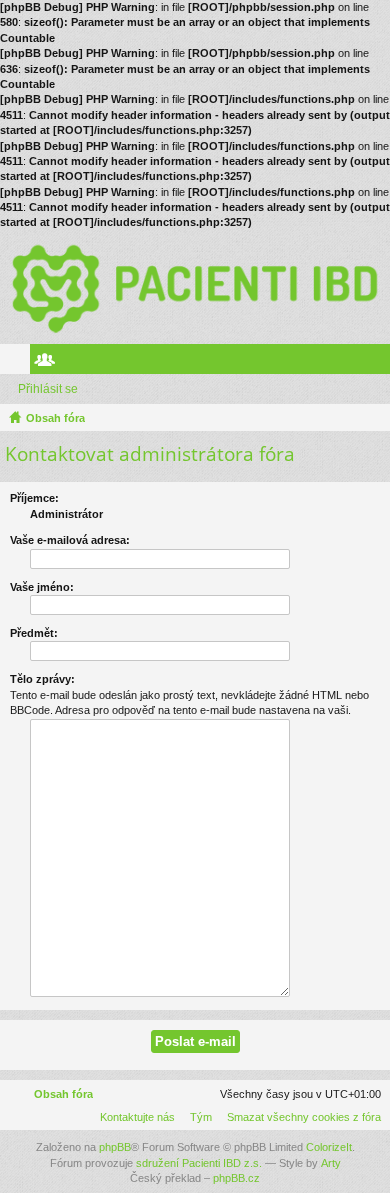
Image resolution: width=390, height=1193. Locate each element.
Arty (331, 1163)
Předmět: (34, 633)
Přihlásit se (48, 389)
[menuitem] (300, 1117)
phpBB (115, 1147)
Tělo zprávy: (42, 679)
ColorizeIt (329, 1147)
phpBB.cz (236, 1178)
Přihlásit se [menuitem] (379, 363)
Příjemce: (34, 498)
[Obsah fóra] (195, 287)
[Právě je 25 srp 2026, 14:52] (371, 418)
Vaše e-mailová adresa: (70, 540)
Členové (49, 363)
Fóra (19, 363)
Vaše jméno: (42, 587)
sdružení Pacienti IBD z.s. (199, 1163)
